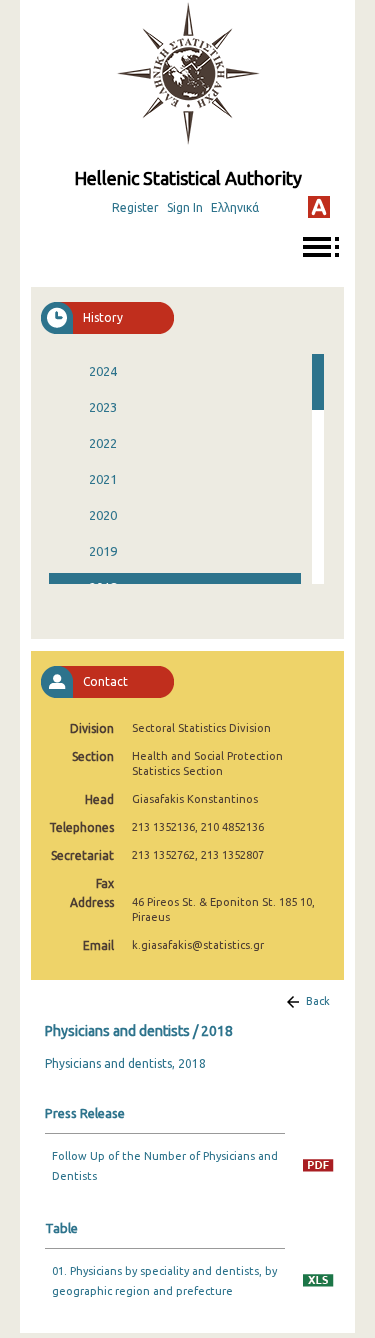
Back (318, 1001)
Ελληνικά (235, 207)
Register (135, 207)
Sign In (185, 207)
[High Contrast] (319, 207)
